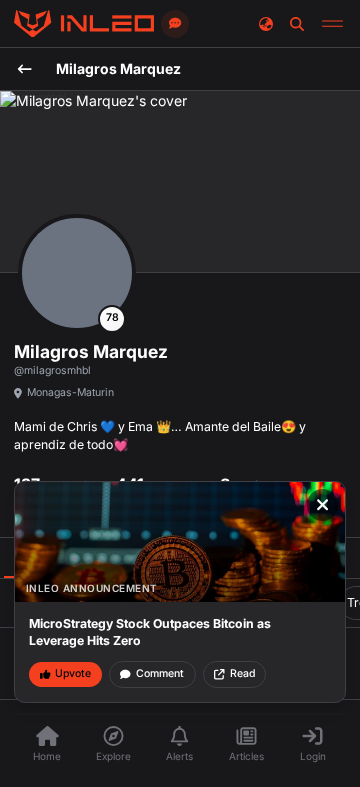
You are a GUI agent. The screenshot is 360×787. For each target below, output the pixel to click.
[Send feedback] (175, 24)
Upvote (73, 673)
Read (242, 673)
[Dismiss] (323, 505)
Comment (160, 673)
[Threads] (84, 24)
